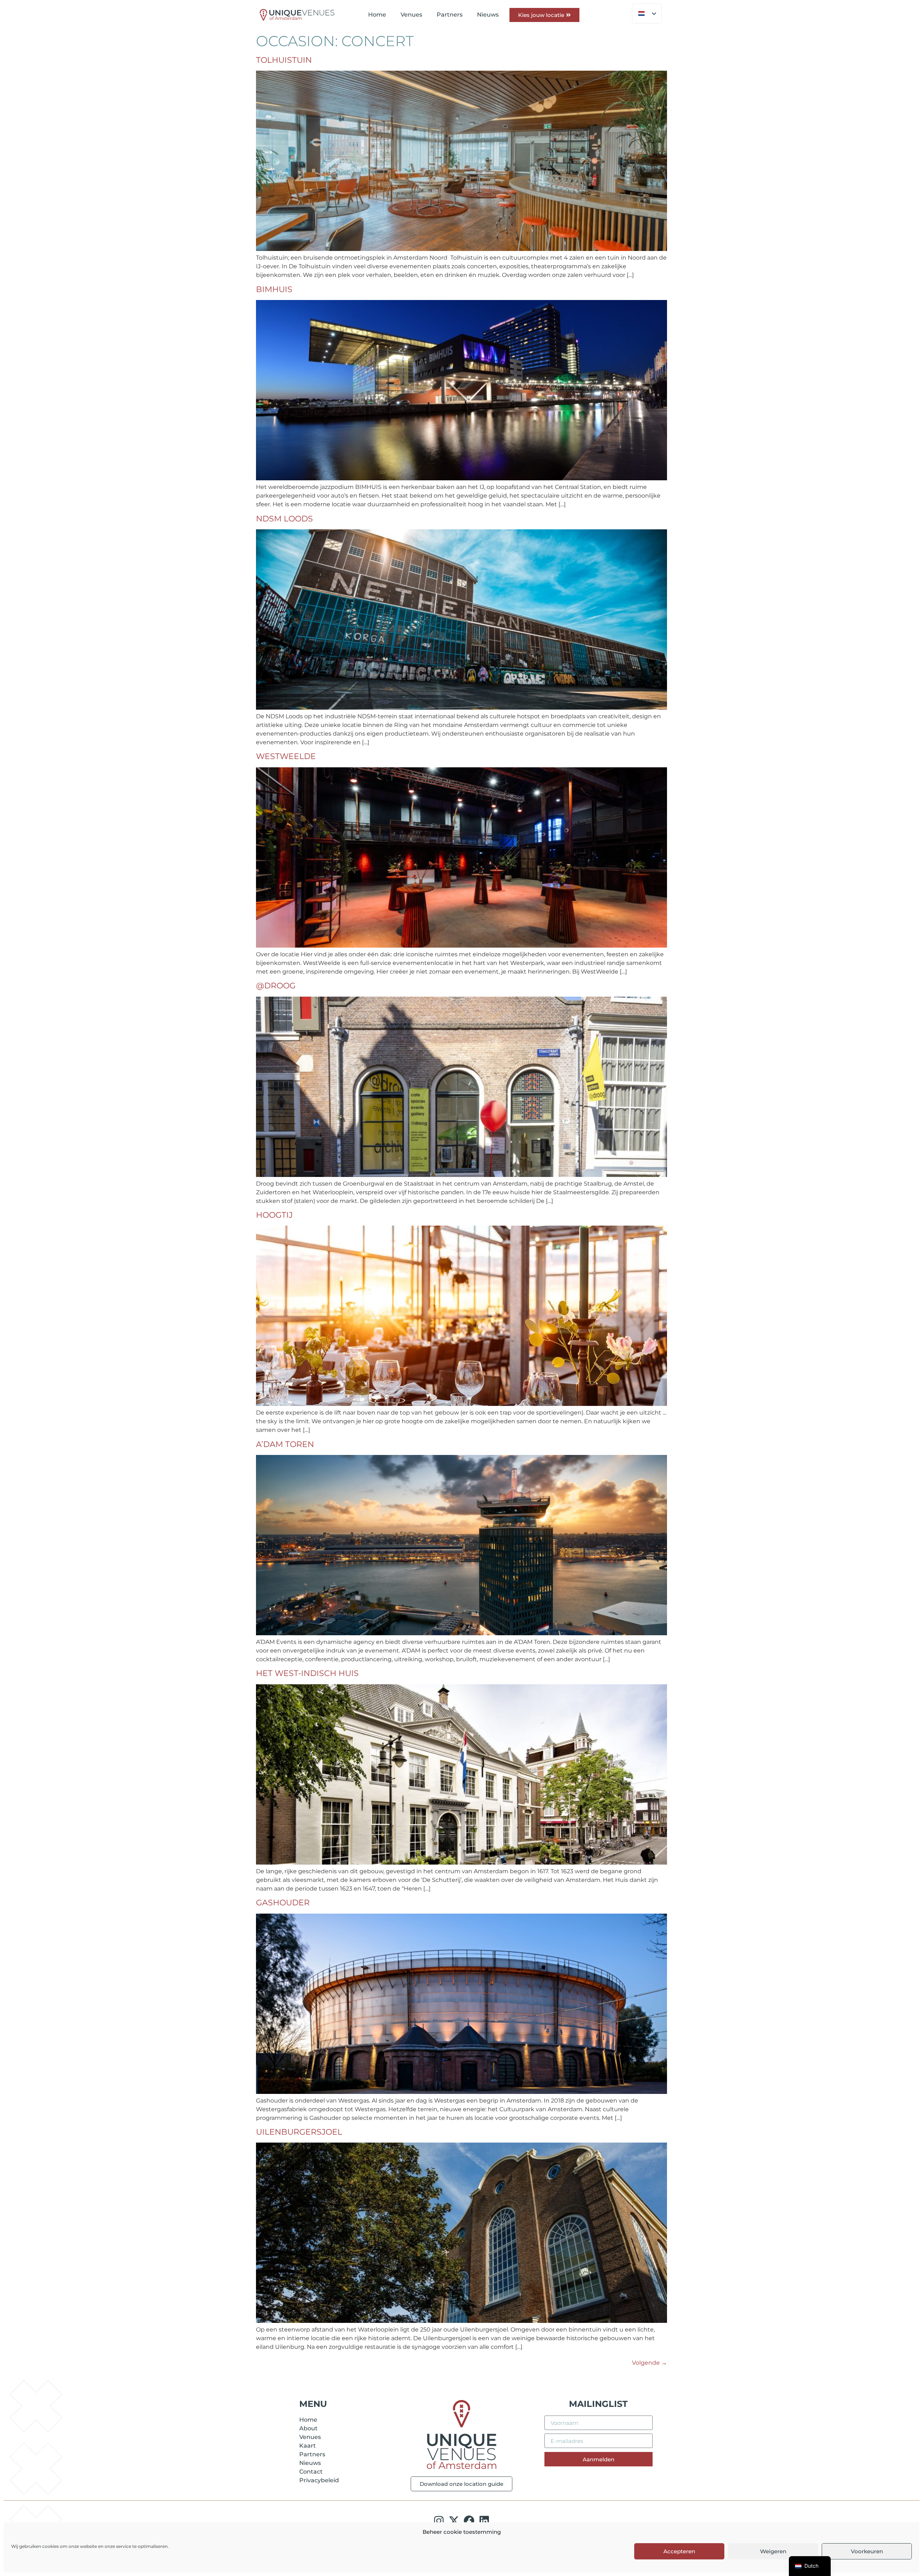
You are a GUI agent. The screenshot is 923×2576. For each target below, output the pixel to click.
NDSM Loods (284, 519)
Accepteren (679, 2551)
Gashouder (283, 1903)
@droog (276, 986)
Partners (450, 15)
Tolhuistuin (284, 60)
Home (377, 15)
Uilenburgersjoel (299, 2132)
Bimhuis (274, 289)
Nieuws (488, 15)
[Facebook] (469, 2521)
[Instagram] (439, 2521)
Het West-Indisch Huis (307, 1673)
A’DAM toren (285, 1444)
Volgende (650, 2363)
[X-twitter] (454, 2521)
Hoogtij (274, 1215)
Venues (411, 15)
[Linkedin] (484, 2521)
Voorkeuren (867, 2551)
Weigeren (773, 2551)
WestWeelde (286, 756)
